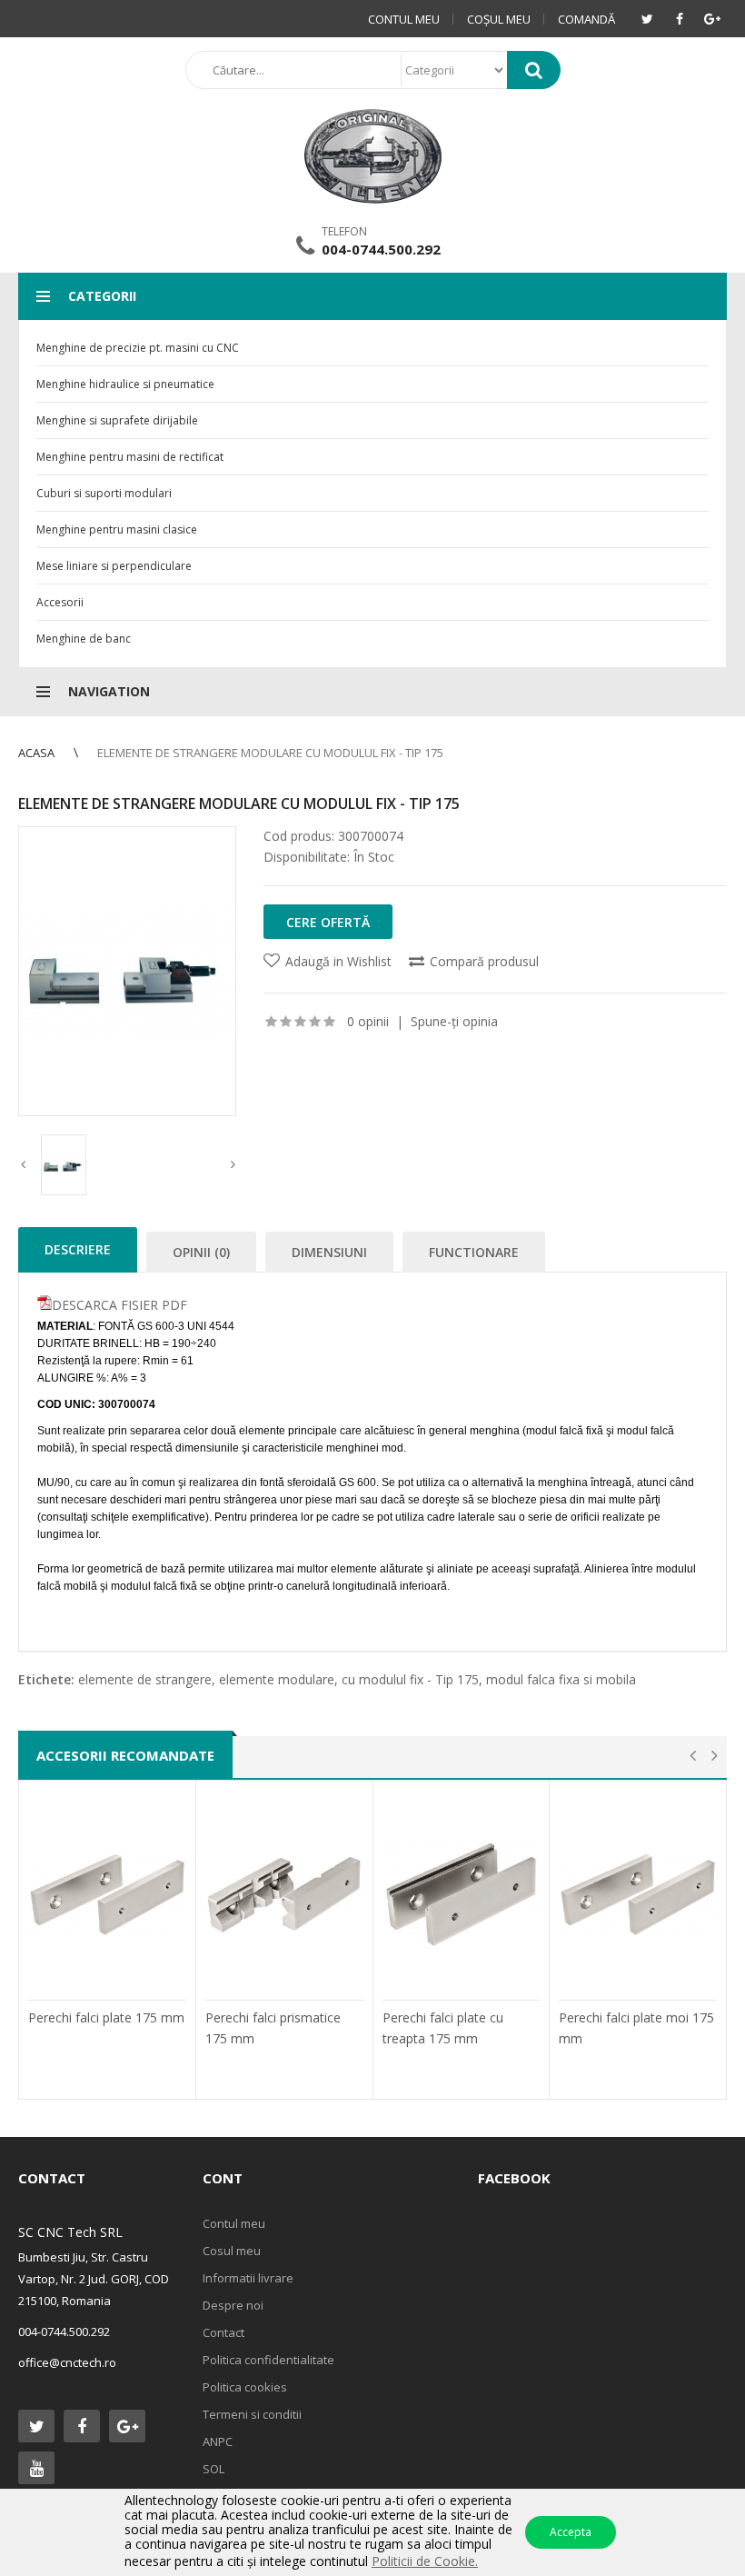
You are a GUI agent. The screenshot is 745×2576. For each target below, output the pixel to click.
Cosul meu (232, 2251)
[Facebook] (680, 19)
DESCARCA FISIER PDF (119, 1305)
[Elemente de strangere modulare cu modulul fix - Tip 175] (127, 971)
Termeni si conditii (252, 2414)
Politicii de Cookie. (425, 2561)
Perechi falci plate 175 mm (106, 2017)
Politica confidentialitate (268, 2360)
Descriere (78, 1249)
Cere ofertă (328, 922)
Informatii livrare (248, 2278)
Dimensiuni (329, 1252)
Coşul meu (499, 19)
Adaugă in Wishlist (338, 961)
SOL (214, 2469)
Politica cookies (245, 2387)
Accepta (571, 2532)
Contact (223, 2332)
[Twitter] (647, 19)
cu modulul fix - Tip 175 (410, 1679)
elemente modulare (277, 1679)
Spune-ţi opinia (454, 1021)
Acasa (36, 753)
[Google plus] (712, 19)
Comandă (586, 19)
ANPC (218, 2441)
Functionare (474, 1252)
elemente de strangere (145, 1679)
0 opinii (368, 1021)
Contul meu (404, 19)
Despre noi (233, 2305)
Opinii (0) (201, 1252)
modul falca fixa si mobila (561, 1679)
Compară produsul (484, 961)
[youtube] (36, 2468)
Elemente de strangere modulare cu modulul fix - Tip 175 (270, 753)
